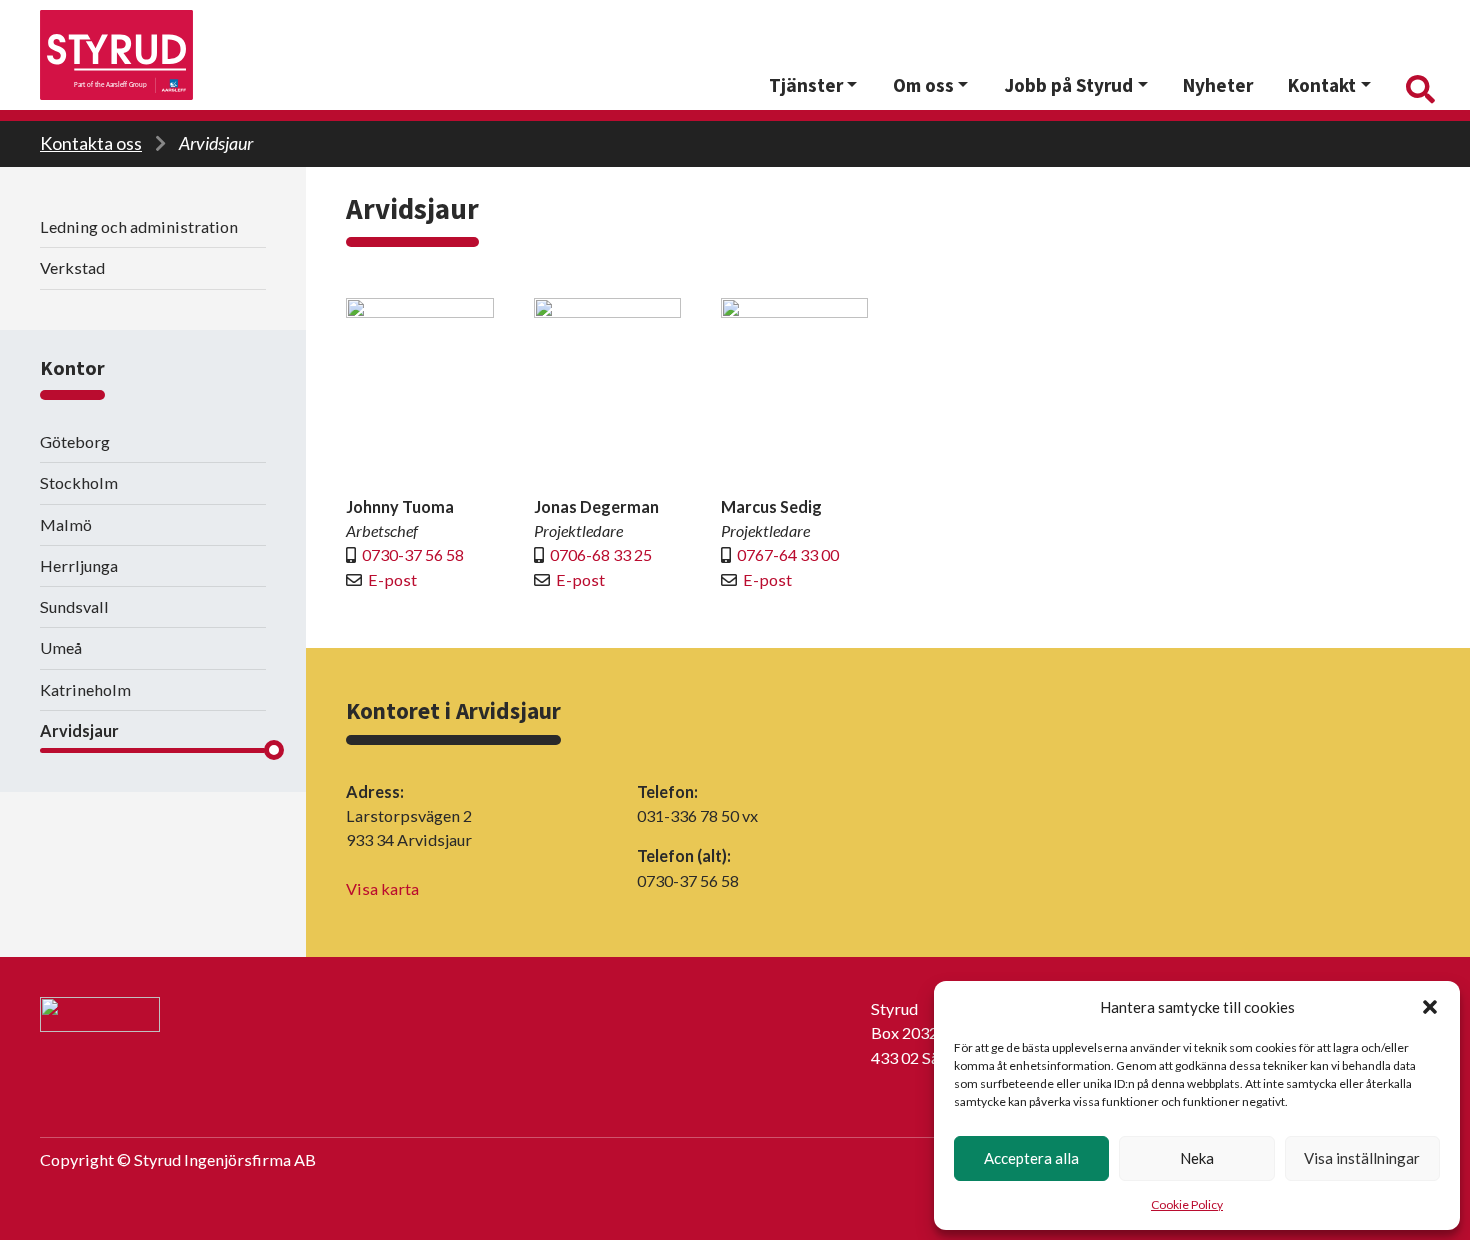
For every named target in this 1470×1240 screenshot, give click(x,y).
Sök (1418, 85)
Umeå (61, 647)
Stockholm (79, 482)
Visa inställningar (1362, 1158)
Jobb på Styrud (1068, 85)
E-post (392, 579)
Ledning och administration (139, 226)
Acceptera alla (1031, 1158)
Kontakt (1322, 85)
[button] (1430, 1007)
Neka (1197, 1158)
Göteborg (75, 441)
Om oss (923, 85)
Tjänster (806, 85)
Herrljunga (79, 565)
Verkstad (72, 267)
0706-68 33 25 (601, 554)
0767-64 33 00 (788, 554)
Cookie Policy (1187, 1204)
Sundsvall (74, 606)
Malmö (66, 524)
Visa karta (382, 888)
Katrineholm (85, 689)
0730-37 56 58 (413, 554)
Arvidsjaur (216, 143)
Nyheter (1218, 85)
